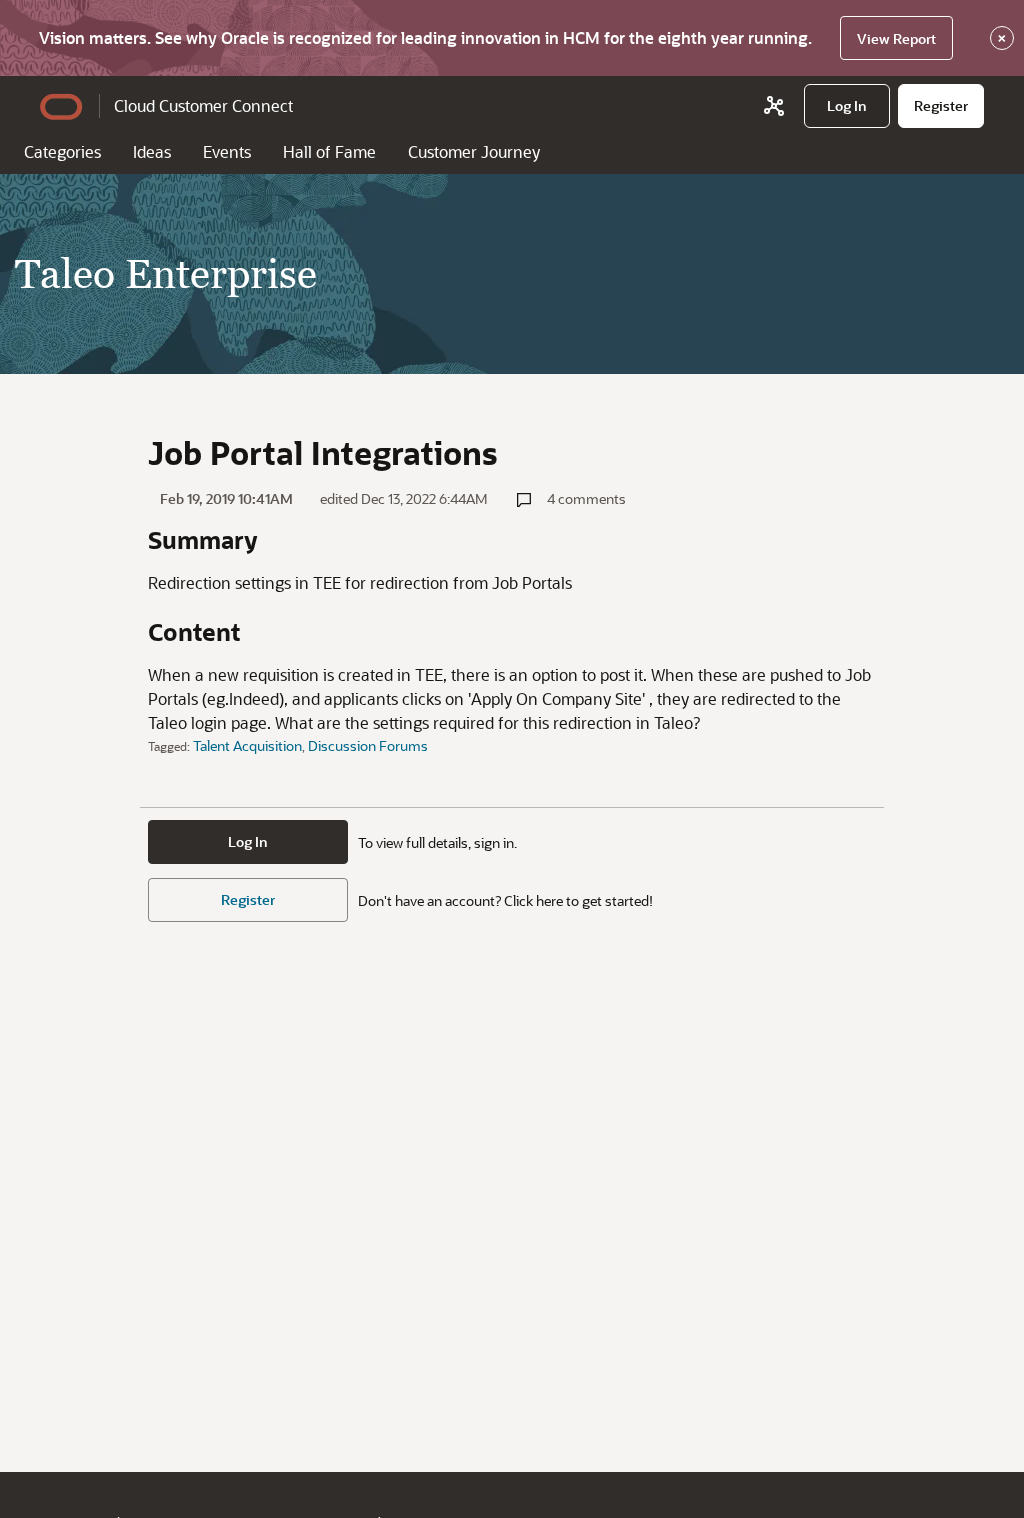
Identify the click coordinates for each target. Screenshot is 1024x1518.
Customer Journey (474, 151)
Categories (62, 151)
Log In (248, 841)
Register (248, 899)
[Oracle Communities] (774, 106)
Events (227, 151)
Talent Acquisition (247, 745)
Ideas (152, 151)
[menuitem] (847, 106)
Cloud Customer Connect (203, 105)
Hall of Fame (329, 151)
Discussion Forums (368, 745)
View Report (896, 38)
